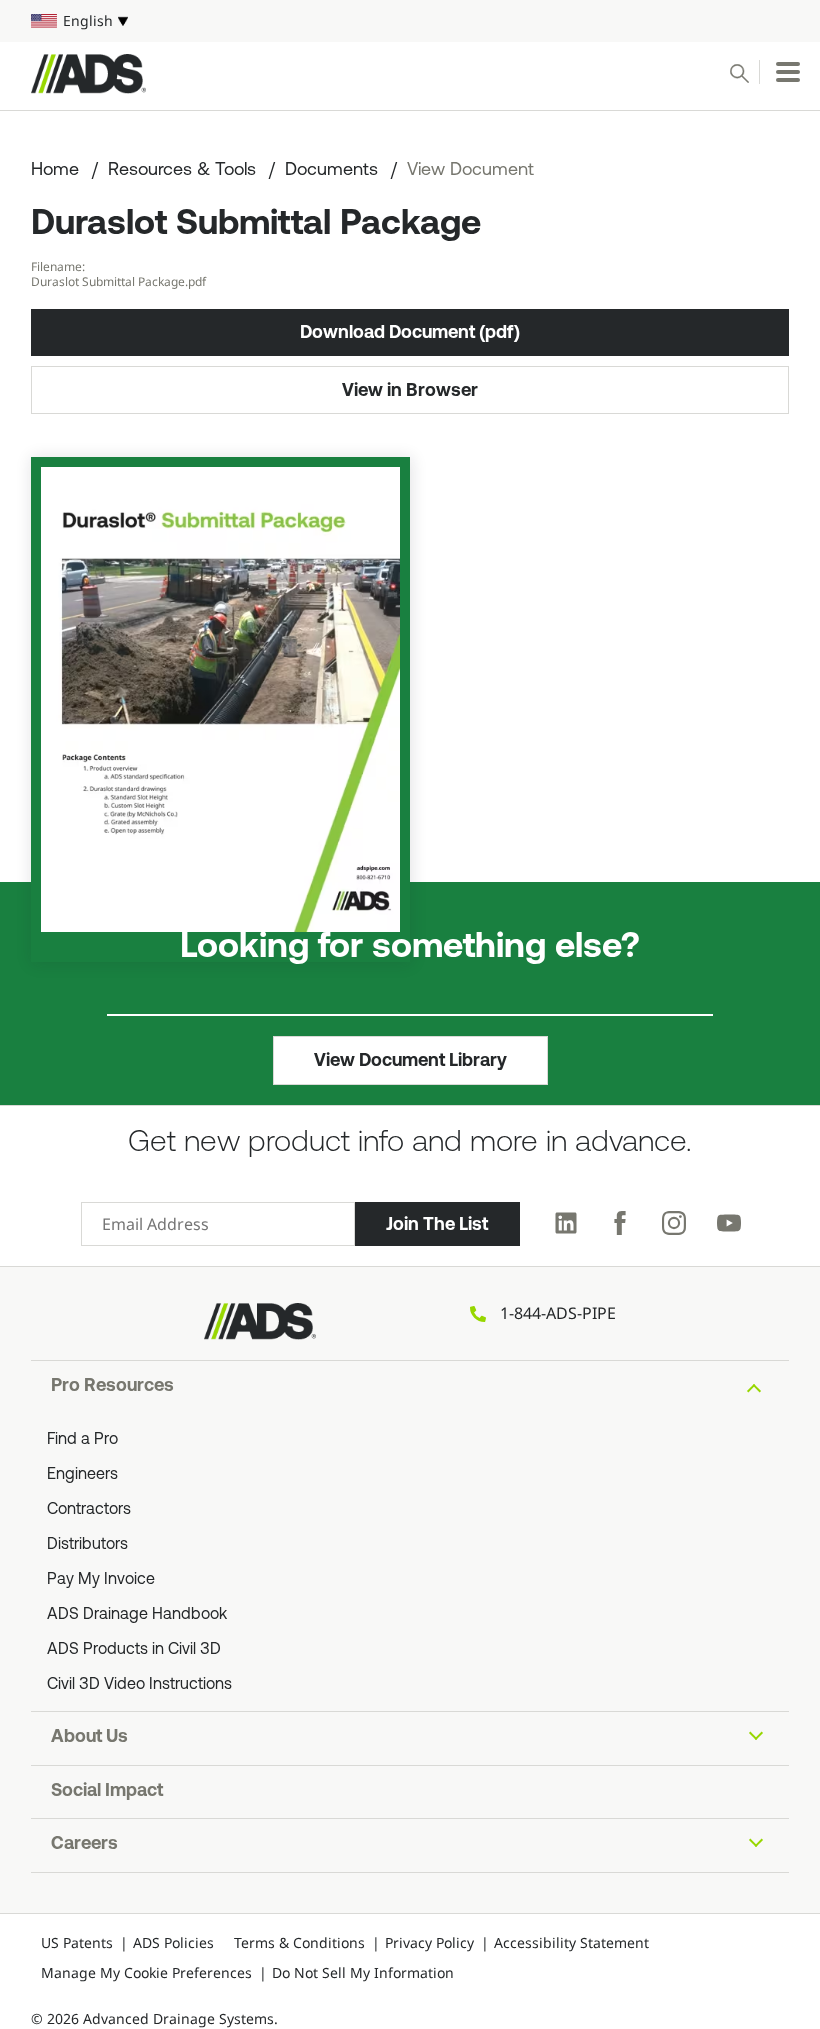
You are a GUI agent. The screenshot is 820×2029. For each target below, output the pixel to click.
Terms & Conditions (299, 1942)
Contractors (89, 1510)
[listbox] (410, 21)
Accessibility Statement (571, 1942)
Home (55, 171)
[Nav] (788, 72)
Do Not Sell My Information (363, 1972)
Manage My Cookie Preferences (146, 1972)
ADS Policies (173, 1942)
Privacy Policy (429, 1942)
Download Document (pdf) (410, 332)
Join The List (437, 1224)
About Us (89, 1738)
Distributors (87, 1545)
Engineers (82, 1475)
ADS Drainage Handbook (137, 1615)
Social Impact (107, 1792)
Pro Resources (112, 1387)
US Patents (77, 1942)
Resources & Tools (182, 171)
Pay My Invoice (101, 1580)
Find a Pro (82, 1440)
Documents (331, 171)
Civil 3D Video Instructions (139, 1685)
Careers (84, 1845)
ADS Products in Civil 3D (134, 1650)
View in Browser (410, 390)
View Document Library (410, 1060)
